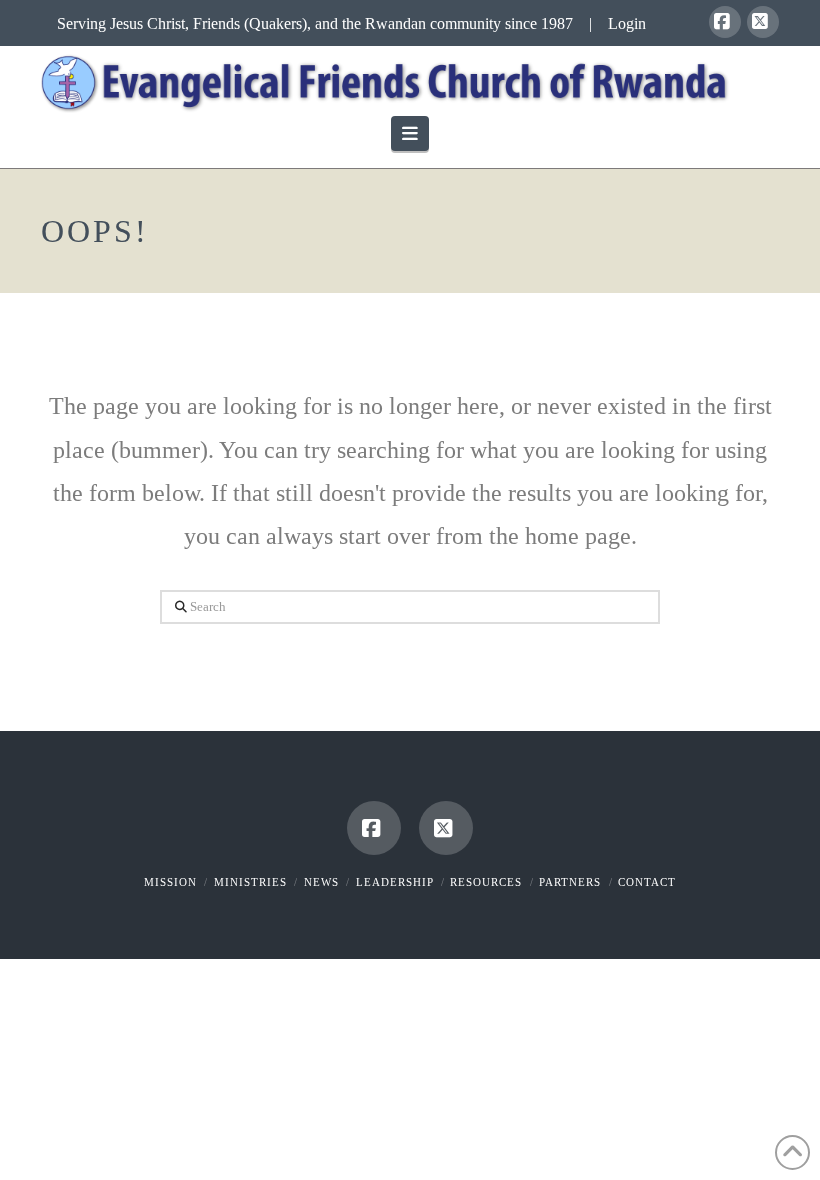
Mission (170, 882)
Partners (570, 882)
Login (627, 23)
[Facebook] (725, 22)
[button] (410, 133)
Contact (647, 882)
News (321, 882)
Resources (486, 882)
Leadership (395, 882)
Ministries (250, 882)
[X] (763, 22)
